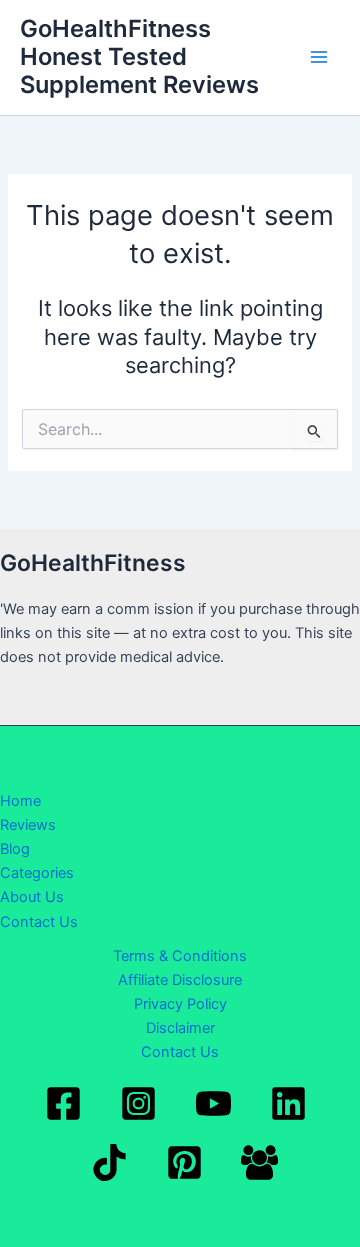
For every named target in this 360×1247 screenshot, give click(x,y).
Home (20, 801)
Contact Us (39, 922)
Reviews (28, 825)
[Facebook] (63, 1103)
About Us (32, 897)
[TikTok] (109, 1162)
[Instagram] (138, 1103)
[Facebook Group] (259, 1162)
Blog (15, 849)
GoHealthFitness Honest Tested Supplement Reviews (139, 57)
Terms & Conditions (180, 956)
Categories (37, 873)
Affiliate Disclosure (180, 980)
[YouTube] (213, 1103)
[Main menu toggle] (319, 57)
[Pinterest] (184, 1162)
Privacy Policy (180, 1004)
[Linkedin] (288, 1103)
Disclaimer (180, 1028)
